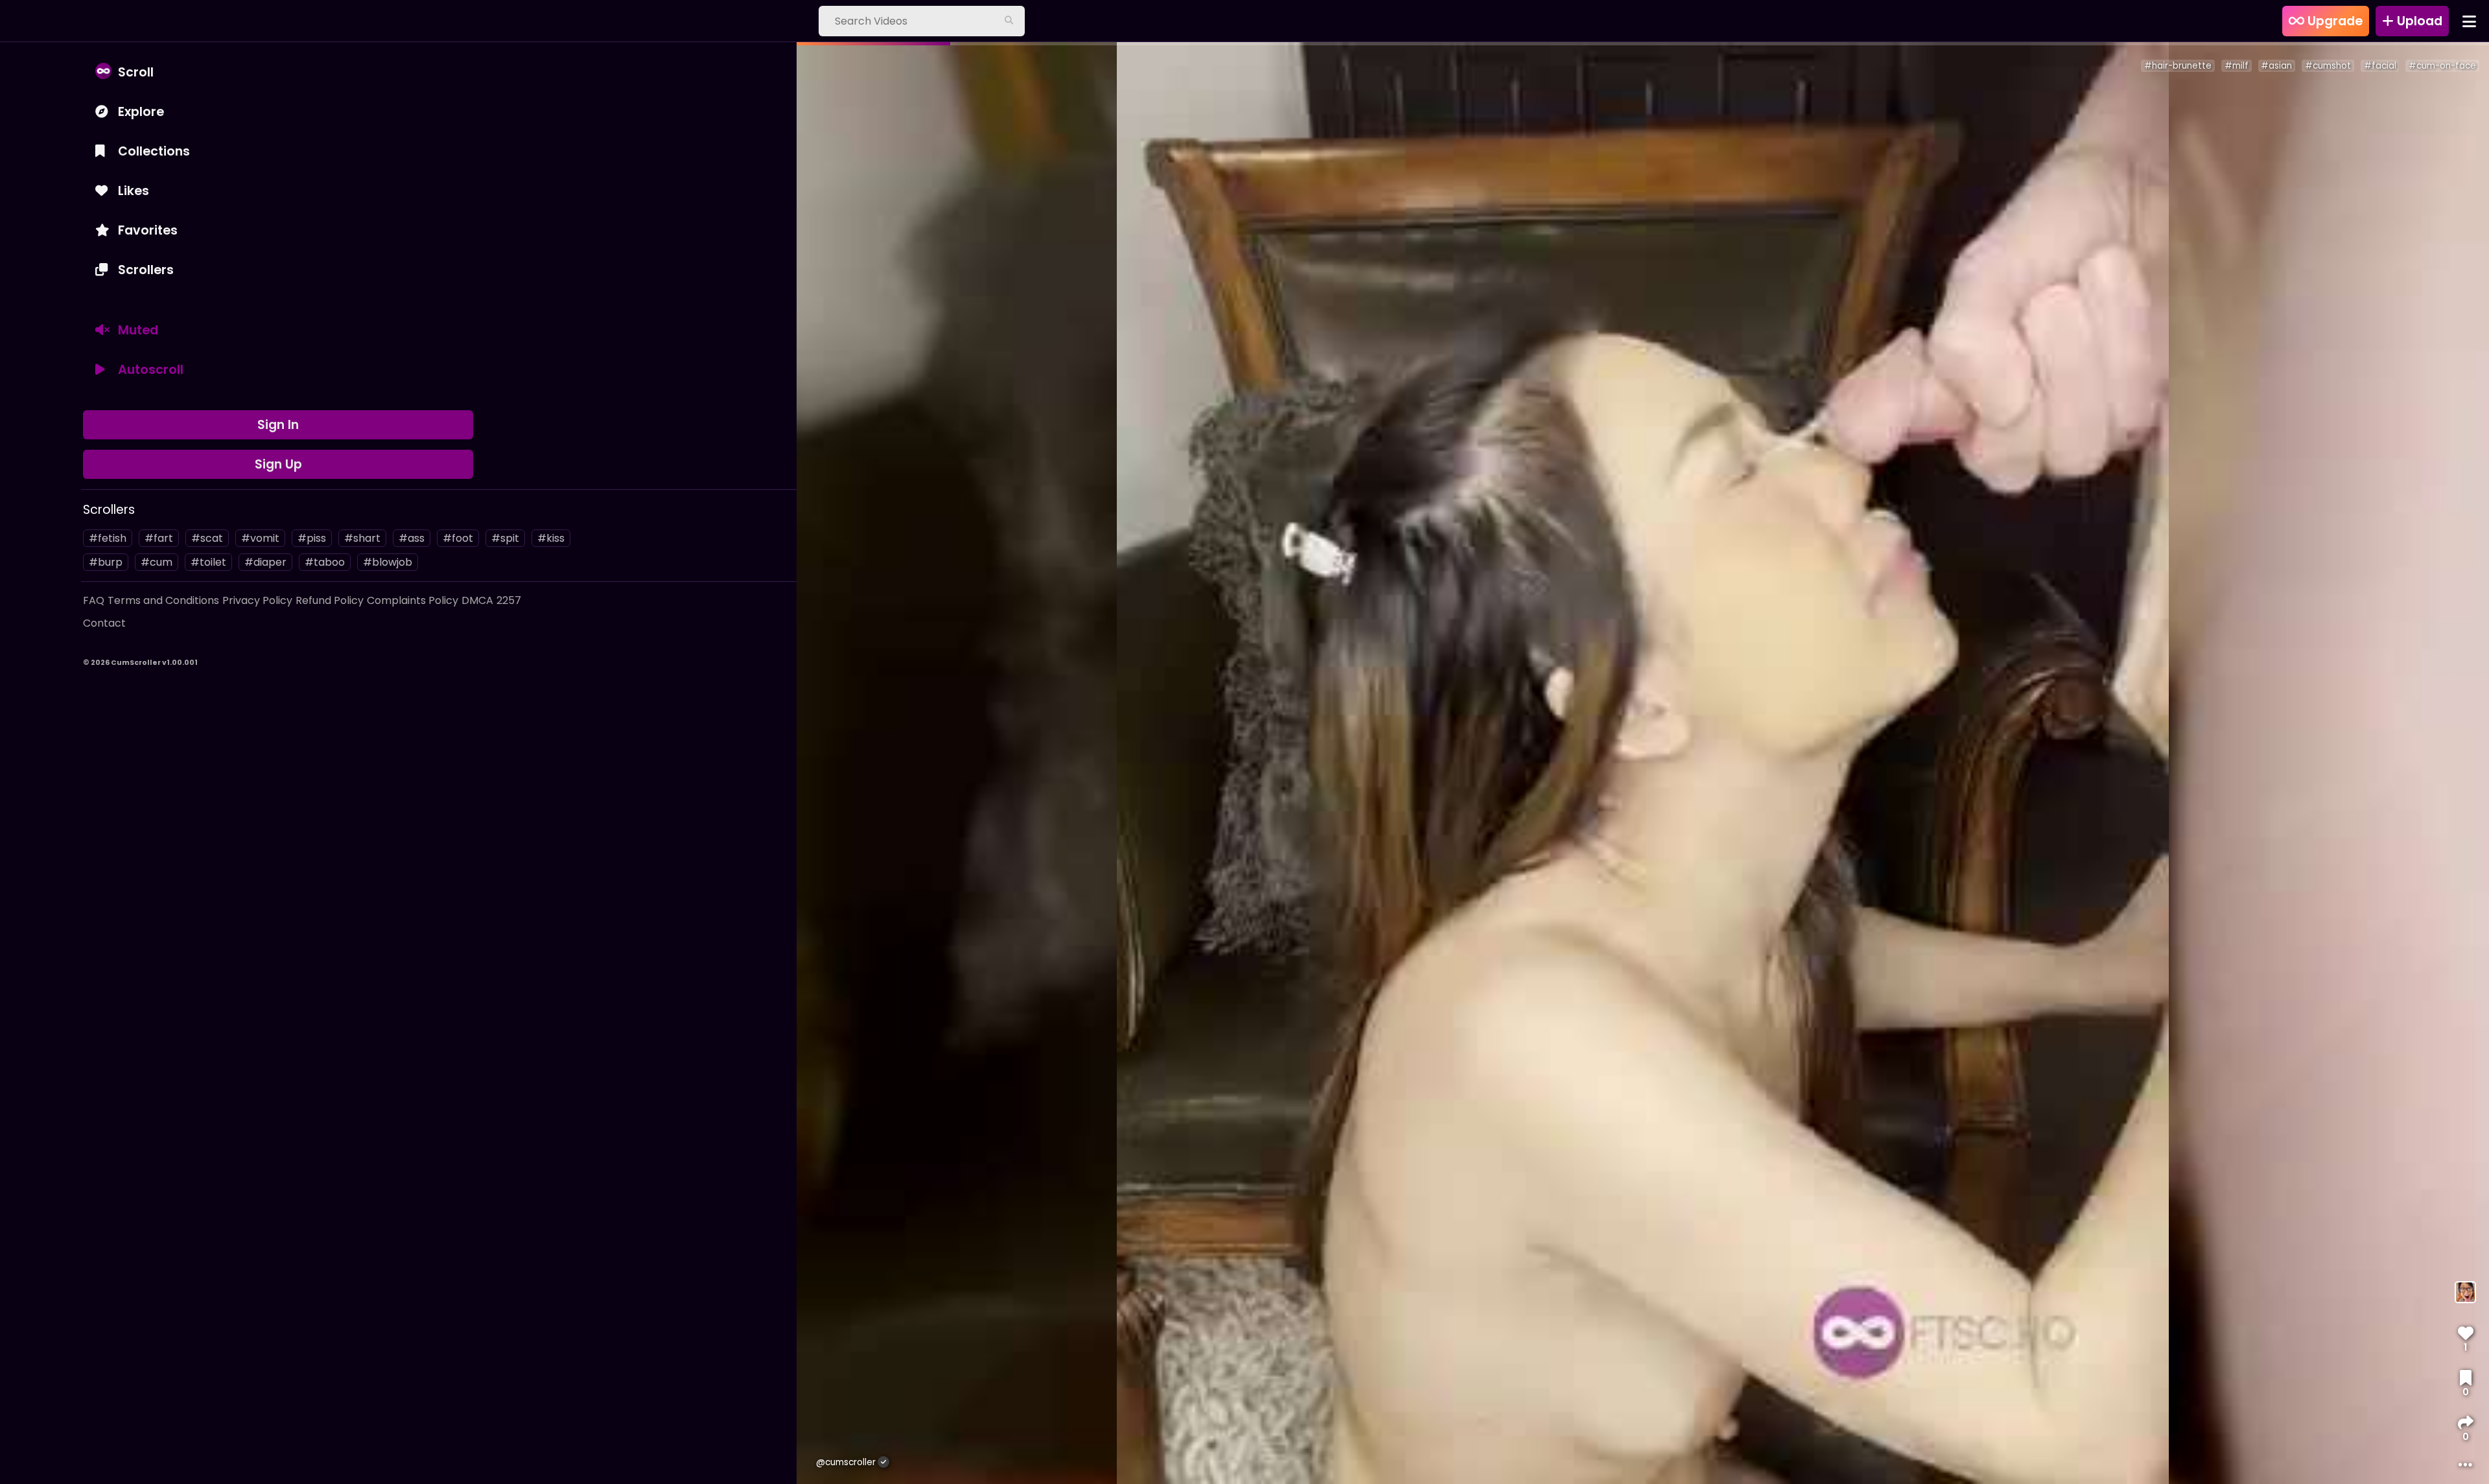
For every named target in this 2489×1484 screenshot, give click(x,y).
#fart (159, 538)
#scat (207, 538)
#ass (412, 538)
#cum (157, 562)
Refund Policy (330, 600)
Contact (104, 623)
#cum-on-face (2442, 66)
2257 (509, 600)
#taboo (325, 562)
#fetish (108, 538)
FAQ (94, 600)
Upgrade (2333, 21)
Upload (2418, 21)
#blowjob (388, 562)
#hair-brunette (2178, 66)
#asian (2276, 66)
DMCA (477, 600)
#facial (2380, 66)
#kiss (551, 538)
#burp (106, 562)
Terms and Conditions (163, 600)
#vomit (260, 538)
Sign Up (278, 464)
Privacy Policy (257, 600)
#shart (362, 538)
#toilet (208, 562)
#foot (458, 538)
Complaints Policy (413, 600)
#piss (312, 538)
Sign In (278, 425)
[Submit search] (1009, 21)
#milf (2237, 66)
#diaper (265, 562)
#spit (505, 538)
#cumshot (2328, 66)
